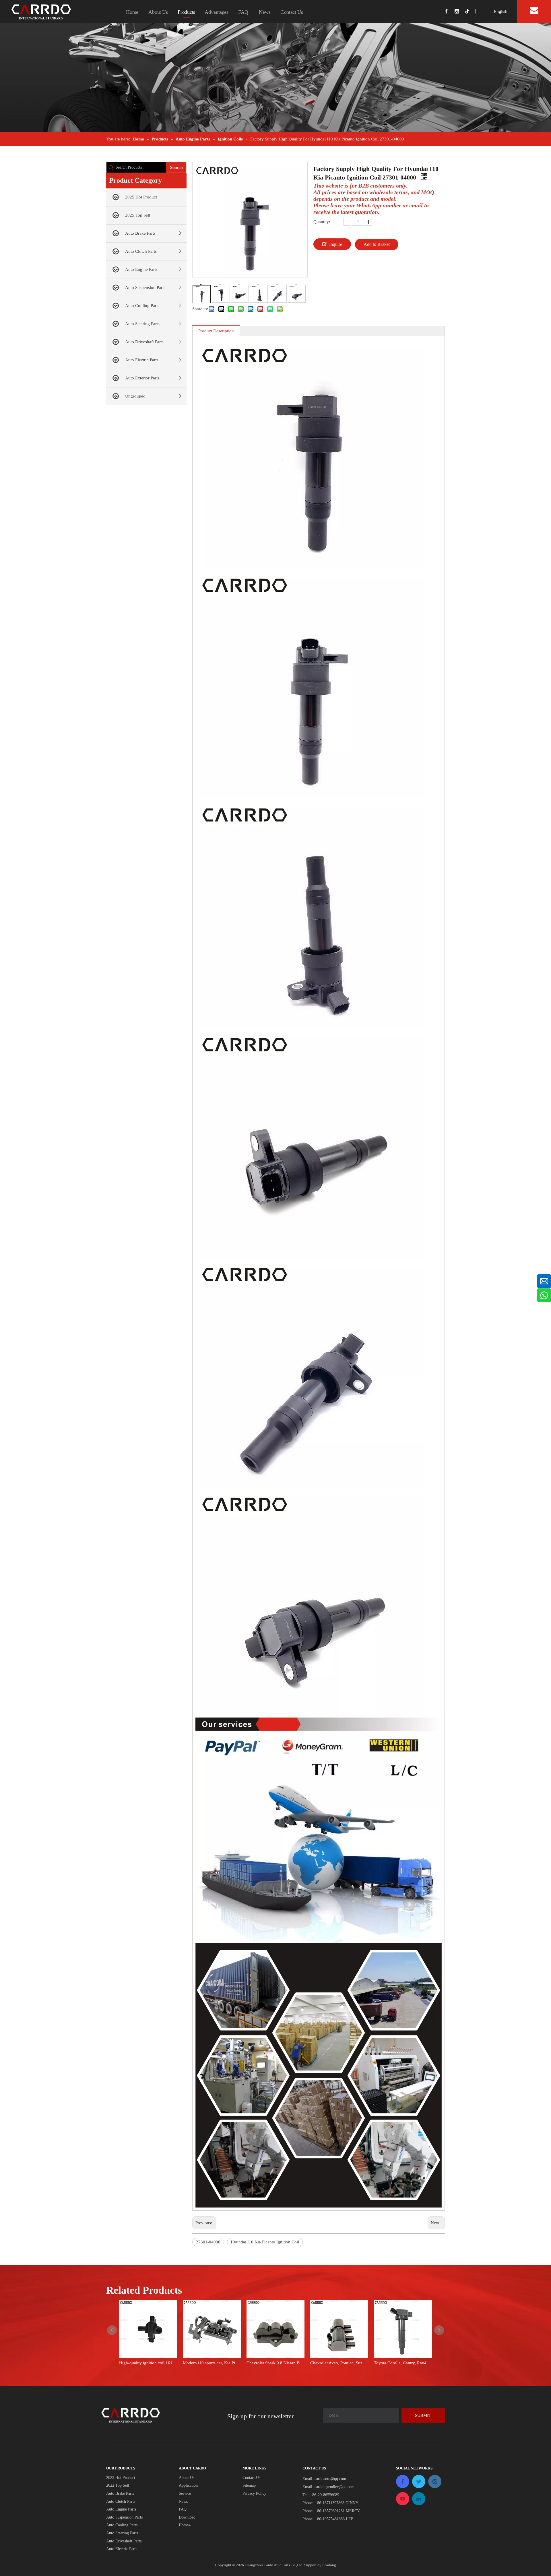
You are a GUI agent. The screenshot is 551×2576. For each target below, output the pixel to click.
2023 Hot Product (121, 2478)
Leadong (329, 2565)
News (265, 12)
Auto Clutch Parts (141, 251)
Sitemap (249, 2485)
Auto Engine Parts (141, 269)
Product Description (216, 331)
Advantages (217, 12)
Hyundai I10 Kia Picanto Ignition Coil (265, 2242)
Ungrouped (135, 396)
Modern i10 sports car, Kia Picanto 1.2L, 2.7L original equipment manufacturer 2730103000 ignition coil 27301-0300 (212, 2363)
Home (132, 12)
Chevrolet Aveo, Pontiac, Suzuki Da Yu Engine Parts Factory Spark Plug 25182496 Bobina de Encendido (339, 2363)
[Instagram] (460, 11)
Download (187, 2517)
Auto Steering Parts (142, 324)
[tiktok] (469, 11)
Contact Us (292, 12)
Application (188, 2485)
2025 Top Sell (138, 215)
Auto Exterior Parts (142, 378)
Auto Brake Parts (140, 233)
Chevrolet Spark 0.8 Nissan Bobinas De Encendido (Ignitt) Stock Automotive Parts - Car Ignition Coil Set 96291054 (275, 2363)
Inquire (336, 244)
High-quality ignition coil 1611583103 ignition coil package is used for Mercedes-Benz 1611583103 (148, 2363)
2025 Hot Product (141, 197)
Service (185, 2493)
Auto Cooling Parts (142, 306)
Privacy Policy (254, 2493)
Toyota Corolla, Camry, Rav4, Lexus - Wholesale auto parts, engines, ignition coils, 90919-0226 (403, 2363)
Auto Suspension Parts (145, 287)
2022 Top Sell (118, 2485)
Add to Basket (377, 244)
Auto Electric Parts (142, 360)
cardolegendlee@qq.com (334, 2487)
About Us (158, 12)
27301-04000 (208, 2242)
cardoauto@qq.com (330, 2479)
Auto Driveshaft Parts (144, 342)
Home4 (185, 2525)
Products (186, 12)
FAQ (244, 12)
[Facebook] (449, 11)
